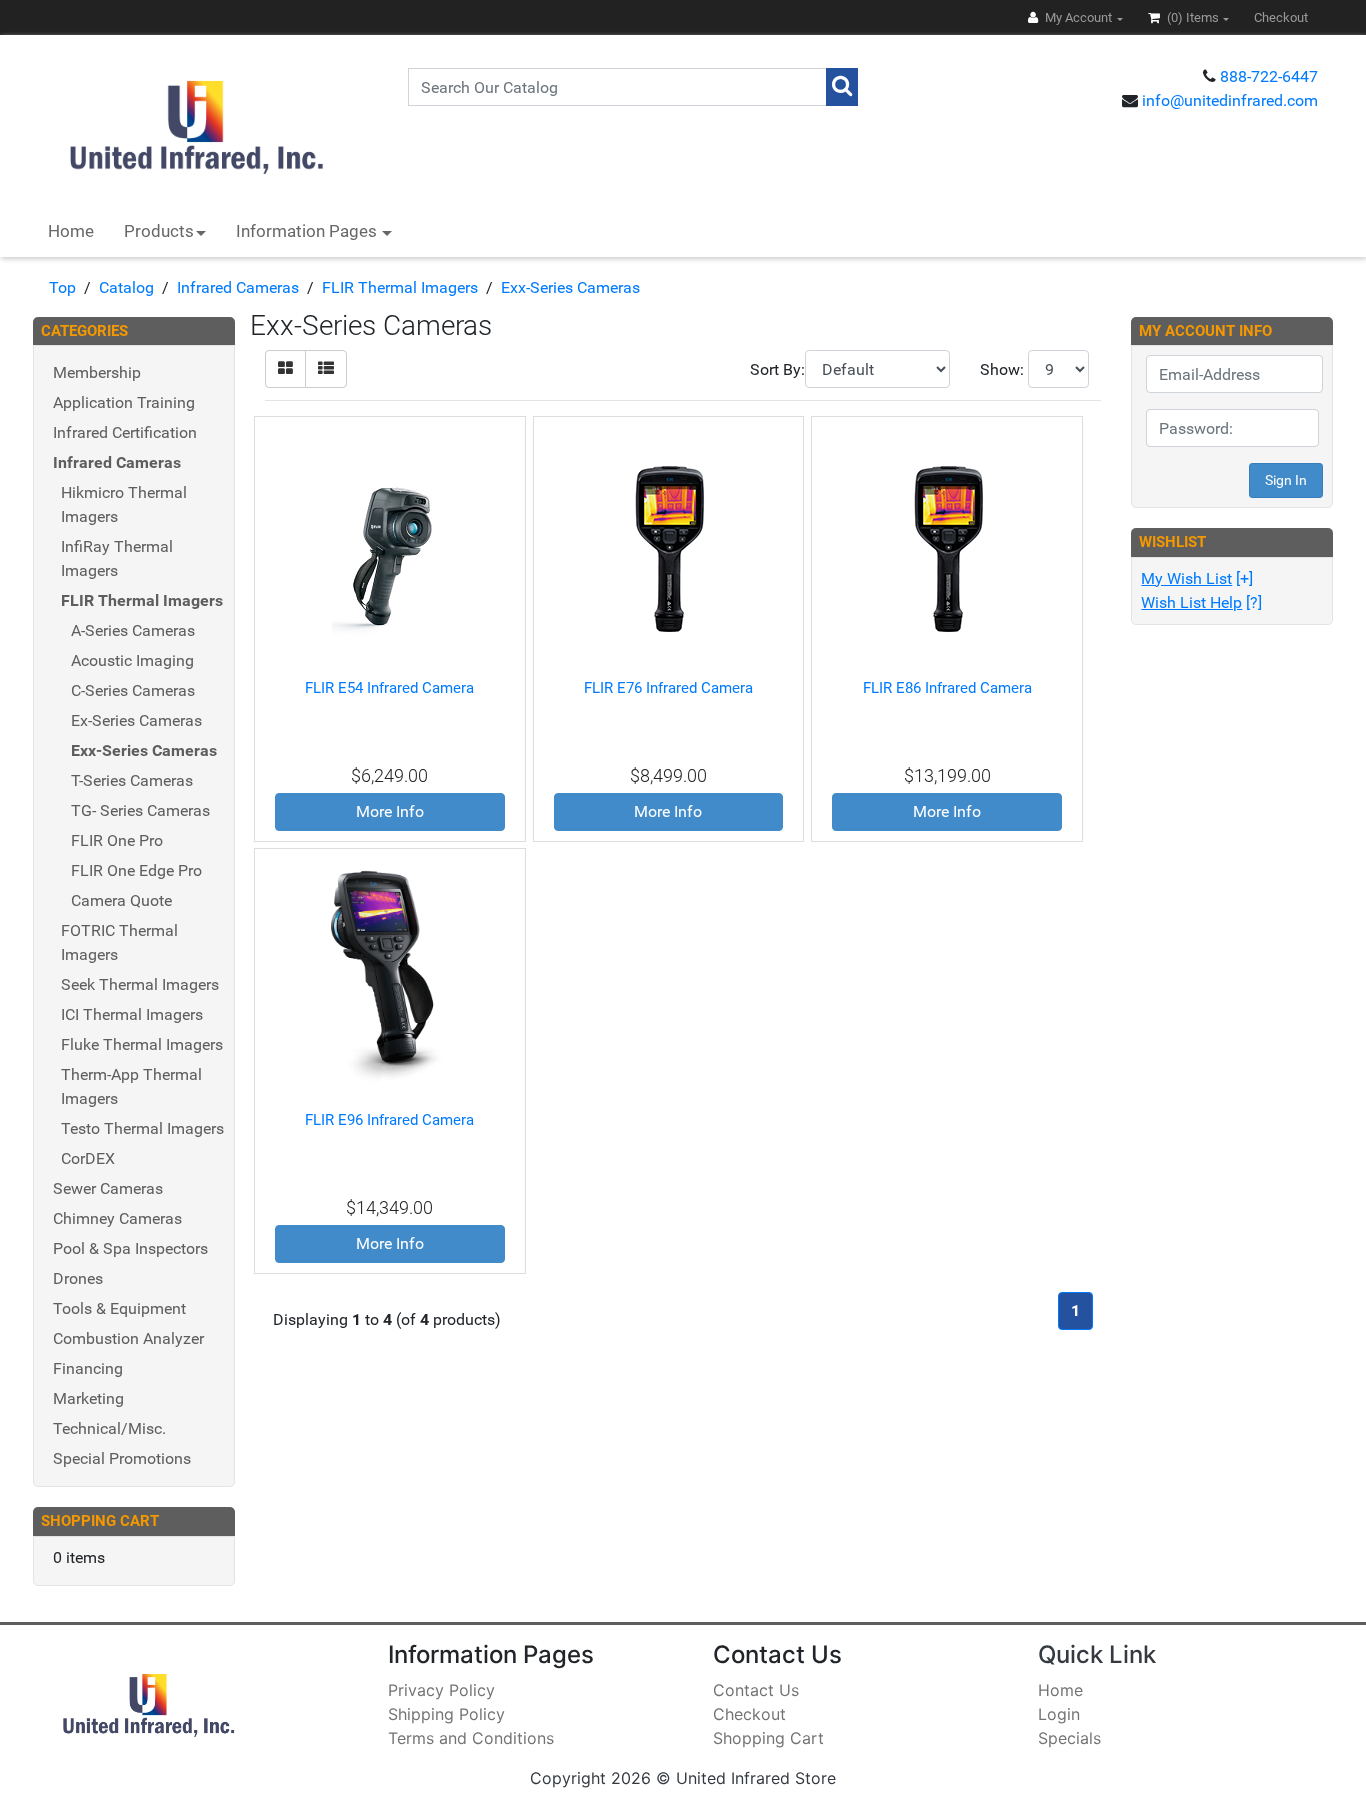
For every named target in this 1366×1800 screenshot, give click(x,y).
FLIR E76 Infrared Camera (668, 688)
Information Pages (308, 231)
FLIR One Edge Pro (136, 870)
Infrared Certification (125, 432)
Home (71, 231)
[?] (1201, 602)
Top (62, 287)
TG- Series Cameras (140, 810)
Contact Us (756, 1690)
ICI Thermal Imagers (132, 1014)
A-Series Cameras (133, 630)
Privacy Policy (441, 1690)
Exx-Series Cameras (570, 287)
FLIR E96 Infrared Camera (389, 1120)
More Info (390, 811)
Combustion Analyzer (128, 1338)
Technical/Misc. (109, 1428)
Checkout (749, 1714)
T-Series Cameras (132, 780)
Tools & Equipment (119, 1308)
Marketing (88, 1398)
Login (1059, 1714)
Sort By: (777, 369)
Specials (1069, 1738)
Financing (88, 1368)
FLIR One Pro (117, 840)
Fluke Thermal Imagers (142, 1044)
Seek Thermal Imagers (140, 984)
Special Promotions (122, 1458)
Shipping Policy (446, 1714)
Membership (97, 372)
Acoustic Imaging (132, 660)
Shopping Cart (768, 1738)
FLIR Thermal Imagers (400, 287)
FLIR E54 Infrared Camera (389, 688)
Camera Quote (121, 900)
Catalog (126, 287)
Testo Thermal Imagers (142, 1128)
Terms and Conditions (471, 1738)
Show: (1002, 369)
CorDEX (88, 1158)
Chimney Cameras (117, 1218)
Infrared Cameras (238, 287)
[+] (1197, 578)
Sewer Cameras (108, 1188)
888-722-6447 (1269, 76)
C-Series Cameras (133, 690)
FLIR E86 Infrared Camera (947, 688)
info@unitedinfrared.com (1230, 100)
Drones (78, 1278)
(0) (1191, 17)
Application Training (124, 402)
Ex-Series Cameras (136, 720)
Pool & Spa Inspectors (130, 1248)
